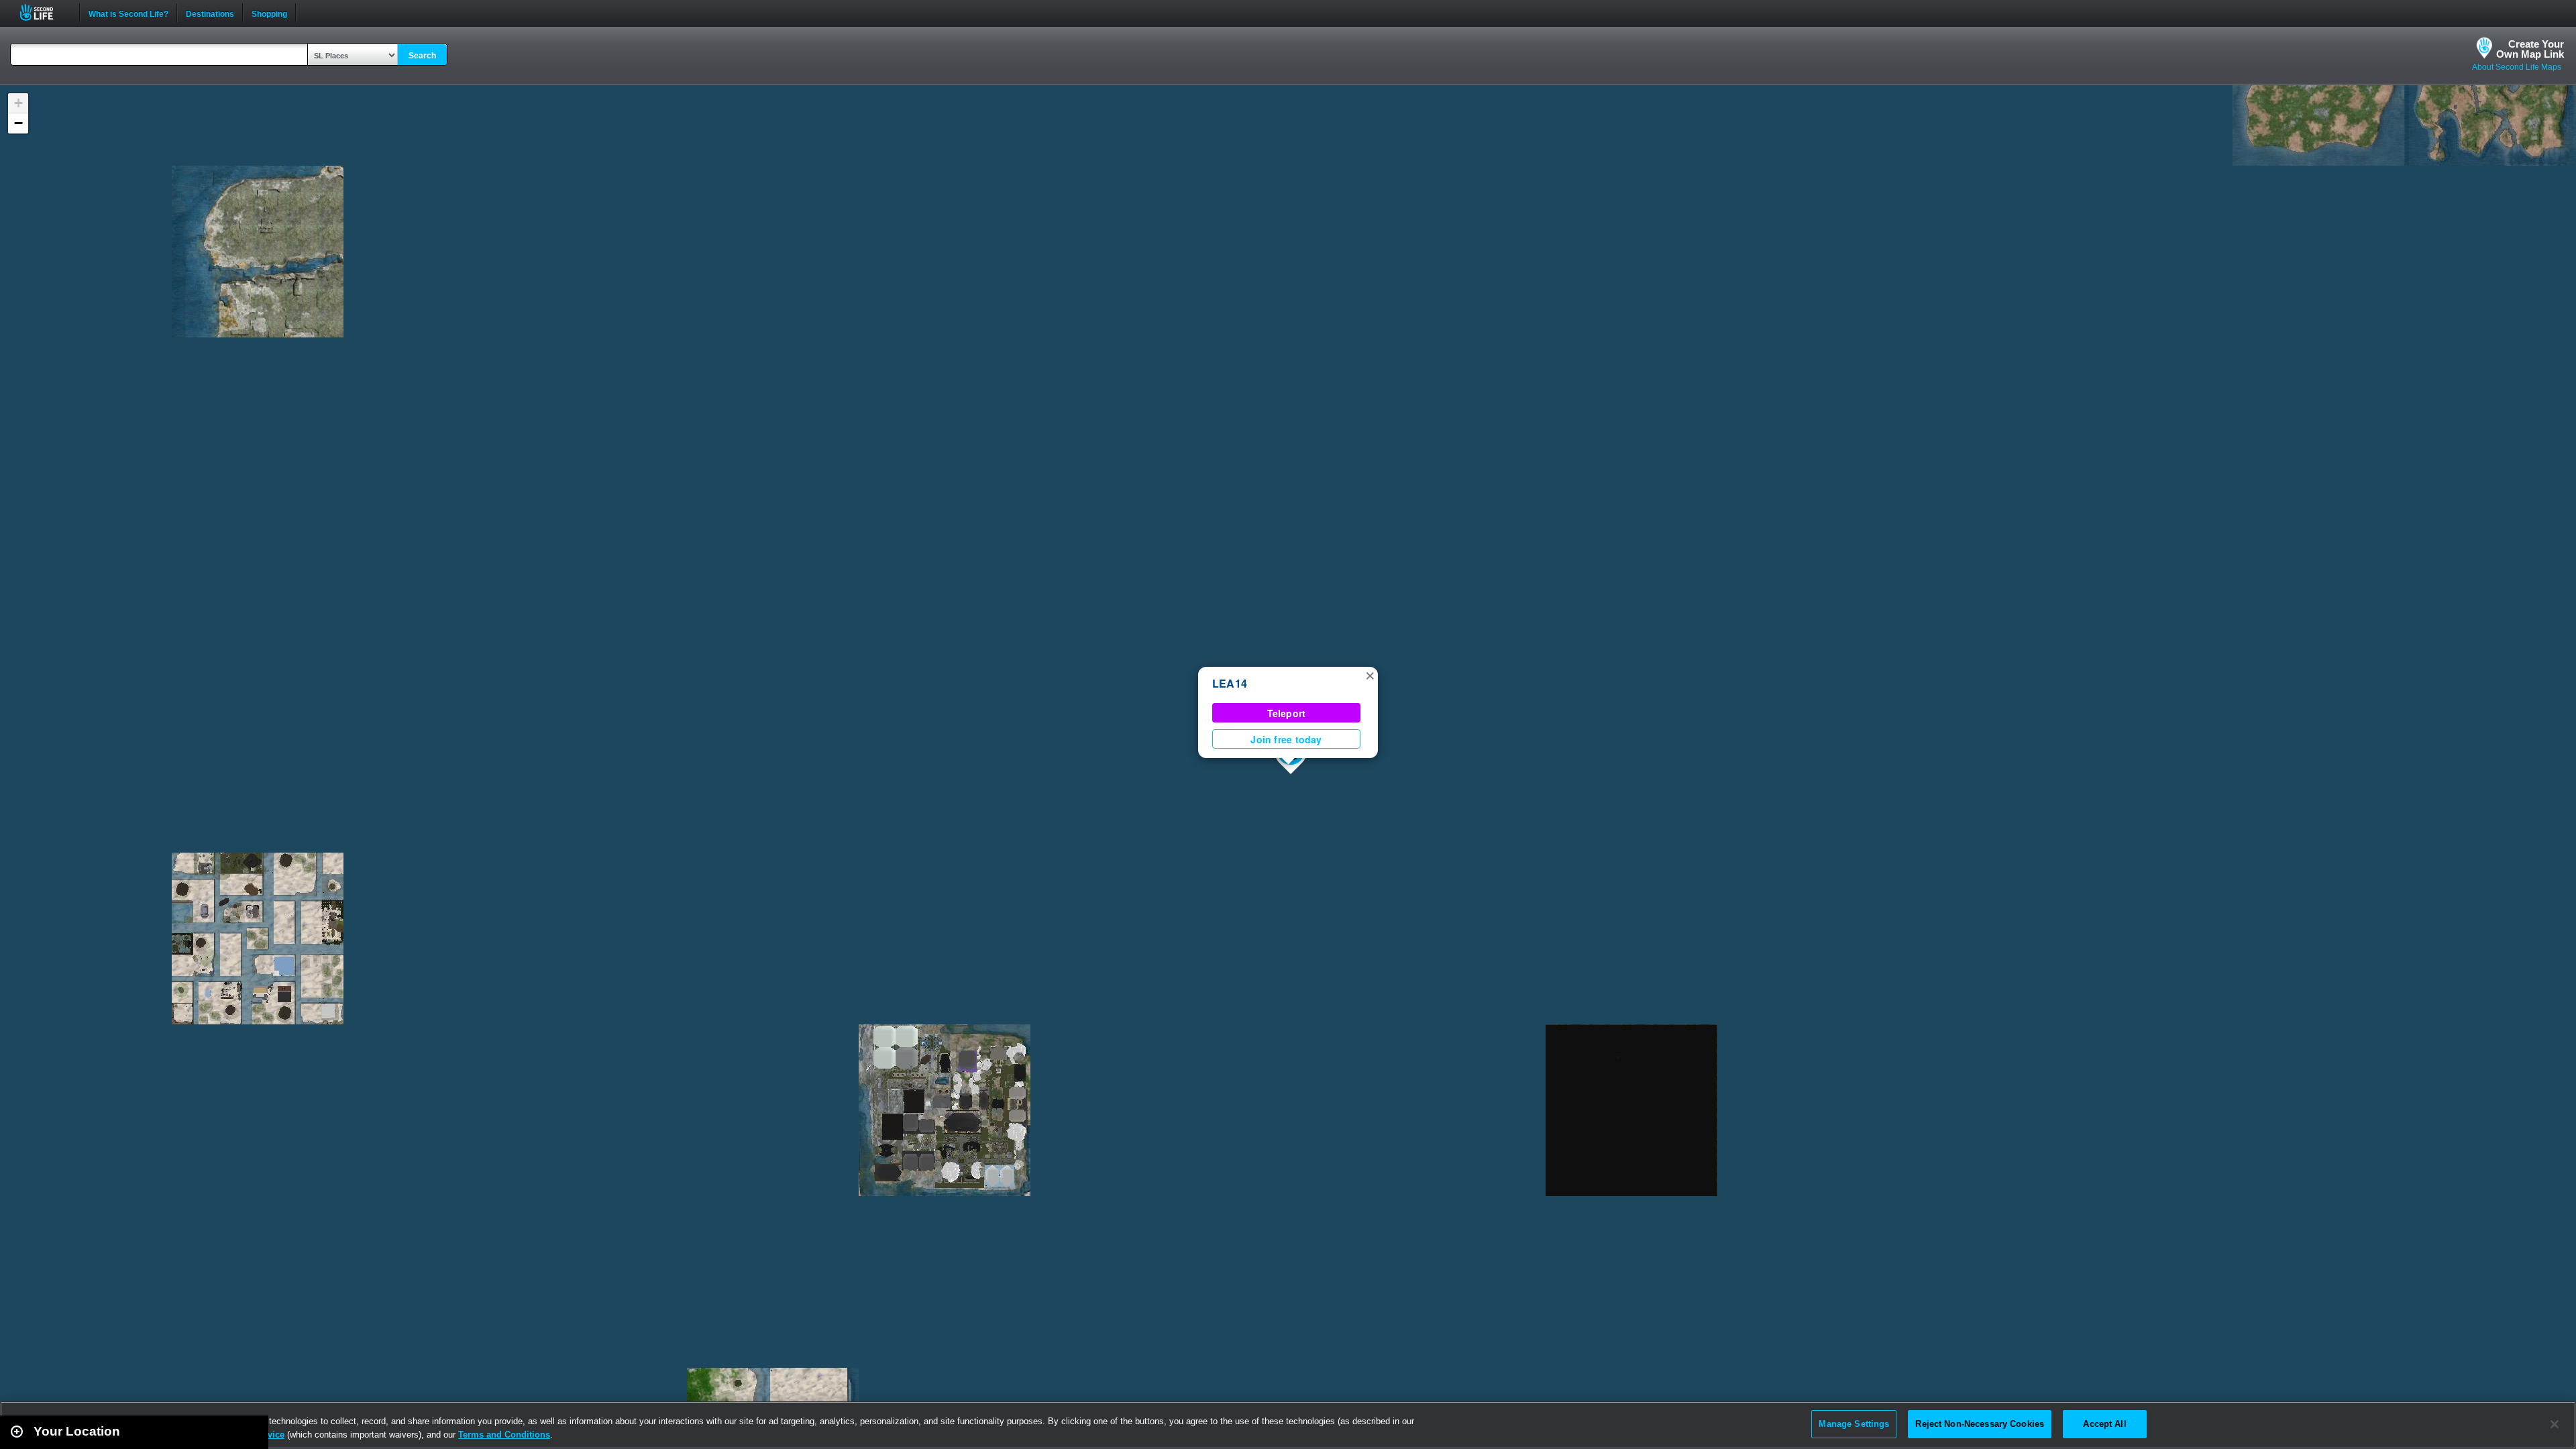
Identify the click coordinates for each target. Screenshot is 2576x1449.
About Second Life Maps (2517, 67)
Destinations (210, 13)
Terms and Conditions (504, 1435)
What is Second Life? (128, 13)
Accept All (2104, 1424)
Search (422, 56)
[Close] (2555, 1424)
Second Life (44, 12)
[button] (1370, 675)
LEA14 (1230, 683)
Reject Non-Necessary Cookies (1980, 1424)
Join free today (1286, 739)
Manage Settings (1854, 1424)
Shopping (269, 13)
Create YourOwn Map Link (2530, 49)
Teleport (1287, 713)
